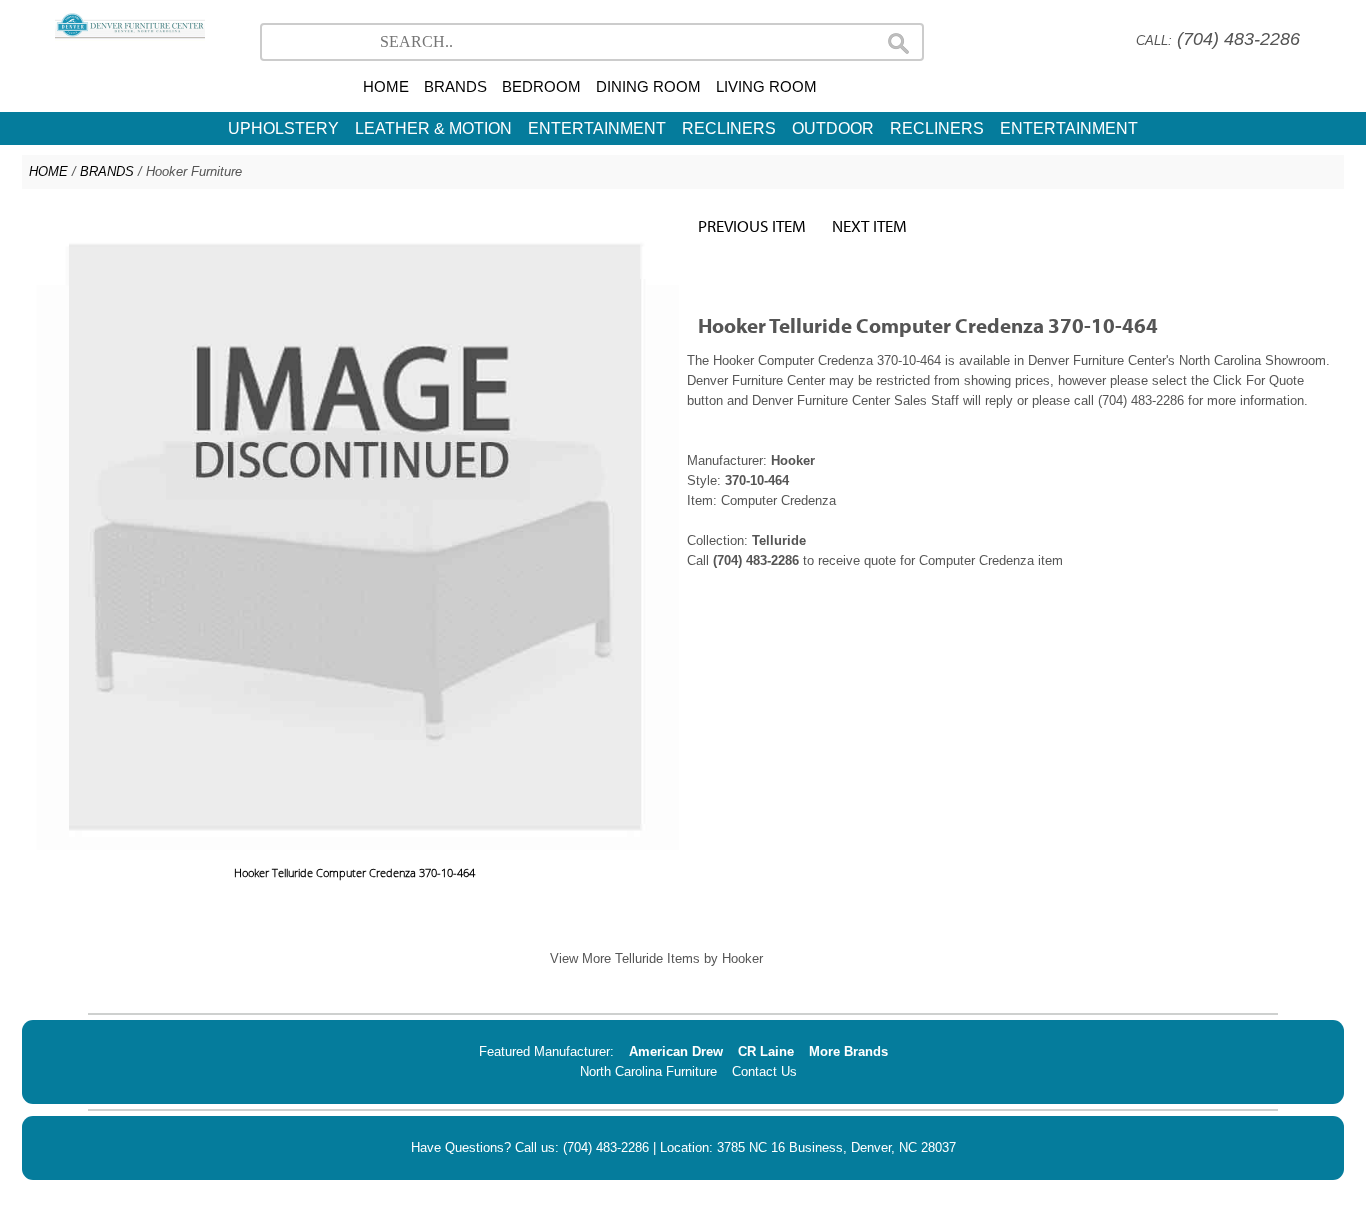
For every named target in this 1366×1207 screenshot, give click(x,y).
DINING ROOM (648, 86)
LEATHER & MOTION (433, 128)
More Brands (848, 1051)
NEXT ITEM (869, 225)
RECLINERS (729, 128)
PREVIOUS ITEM (752, 225)
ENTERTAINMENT (597, 128)
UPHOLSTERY (283, 128)
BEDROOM (541, 86)
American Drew (676, 1051)
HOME (386, 86)
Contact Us (764, 1071)
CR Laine (766, 1051)
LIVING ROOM (766, 86)
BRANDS (455, 86)
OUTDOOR (833, 128)
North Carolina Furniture (648, 1071)
